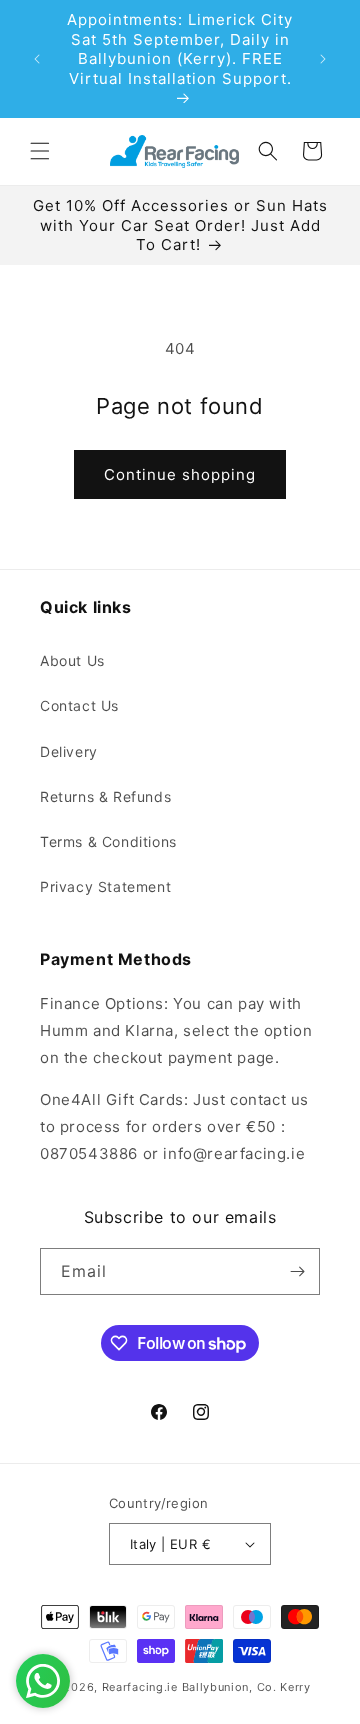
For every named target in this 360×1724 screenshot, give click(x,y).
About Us (72, 660)
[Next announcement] (323, 59)
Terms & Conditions (108, 841)
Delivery (69, 751)
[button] (40, 151)
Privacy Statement (105, 886)
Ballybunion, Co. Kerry (246, 1687)
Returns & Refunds (105, 796)
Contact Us (79, 705)
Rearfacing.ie (140, 1687)
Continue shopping (180, 474)
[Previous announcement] (37, 59)
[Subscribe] (297, 1271)
